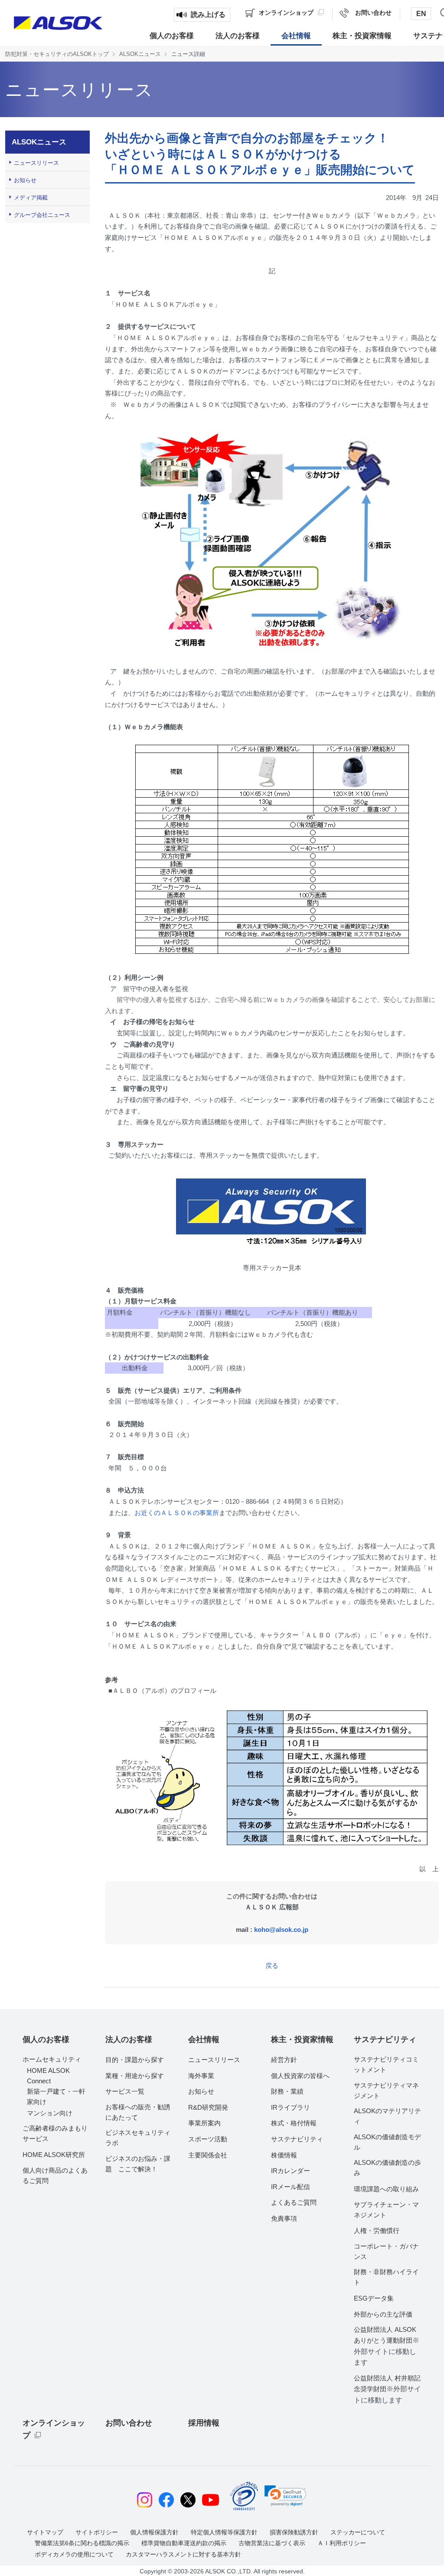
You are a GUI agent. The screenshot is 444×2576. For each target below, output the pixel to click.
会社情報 (204, 2039)
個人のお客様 (46, 2039)
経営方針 (284, 2060)
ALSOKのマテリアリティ (387, 2116)
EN (421, 14)
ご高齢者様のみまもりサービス (55, 2133)
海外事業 (201, 2076)
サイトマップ (45, 2532)
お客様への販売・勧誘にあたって (138, 2112)
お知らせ (25, 180)
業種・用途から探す (135, 2076)
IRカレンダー (291, 2171)
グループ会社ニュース (42, 215)
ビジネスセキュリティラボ (138, 2138)
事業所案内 (204, 2123)
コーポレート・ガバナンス (386, 2251)
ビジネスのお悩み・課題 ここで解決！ (138, 2164)
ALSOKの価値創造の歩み (387, 2168)
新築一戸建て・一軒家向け (56, 2096)
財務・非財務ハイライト (386, 2277)
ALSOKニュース (140, 54)
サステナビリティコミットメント (386, 2064)
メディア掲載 (31, 198)
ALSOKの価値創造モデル (387, 2142)
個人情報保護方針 (154, 2532)
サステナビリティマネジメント (386, 2090)
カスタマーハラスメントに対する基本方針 (183, 2554)
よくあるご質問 (294, 2202)
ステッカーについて (358, 2532)
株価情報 (284, 2155)
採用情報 (204, 2423)
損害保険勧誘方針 (294, 2532)
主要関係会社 (208, 2155)
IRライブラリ (291, 2107)
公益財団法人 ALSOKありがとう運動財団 (387, 2346)
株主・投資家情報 (302, 2039)
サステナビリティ (297, 2139)
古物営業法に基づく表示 (272, 2543)
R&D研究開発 (208, 2107)
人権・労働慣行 (377, 2231)
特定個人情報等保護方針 (224, 2532)
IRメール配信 (291, 2187)
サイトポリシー (97, 2532)
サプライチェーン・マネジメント (386, 2210)
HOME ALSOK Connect (48, 2076)
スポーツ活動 (208, 2139)
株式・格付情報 (294, 2123)
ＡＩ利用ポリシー (342, 2543)
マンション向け (50, 2113)
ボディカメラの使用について (74, 2554)
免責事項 (284, 2218)
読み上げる (208, 15)
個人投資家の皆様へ (300, 2076)
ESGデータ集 (374, 2298)
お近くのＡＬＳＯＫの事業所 (177, 1513)
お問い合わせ (129, 2423)
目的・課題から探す (135, 2060)
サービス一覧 (125, 2091)
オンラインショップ (54, 2429)
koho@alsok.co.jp (281, 1930)
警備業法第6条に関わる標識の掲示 (82, 2543)
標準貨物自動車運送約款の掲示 (184, 2543)
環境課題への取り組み (386, 2189)
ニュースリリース (36, 163)
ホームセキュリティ (52, 2059)
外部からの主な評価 (383, 2314)
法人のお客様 (129, 2039)
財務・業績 (287, 2091)
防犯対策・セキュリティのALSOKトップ (57, 54)
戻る (272, 1966)
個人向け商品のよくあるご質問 (55, 2175)
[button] (285, 2496)
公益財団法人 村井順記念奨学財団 (387, 2389)
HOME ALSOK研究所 (54, 2155)
